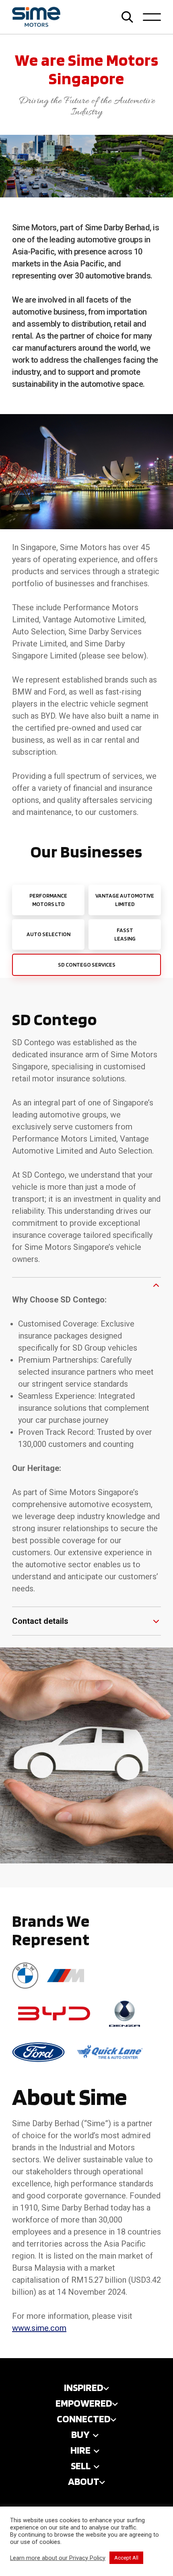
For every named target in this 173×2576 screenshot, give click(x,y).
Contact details (40, 1621)
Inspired (84, 2387)
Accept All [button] (126, 2558)
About (84, 2481)
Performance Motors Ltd (48, 900)
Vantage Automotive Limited (125, 900)
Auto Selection (48, 934)
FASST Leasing (125, 934)
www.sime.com (39, 2328)
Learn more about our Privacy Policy (58, 2558)
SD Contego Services (87, 965)
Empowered (84, 2403)
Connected (84, 2419)
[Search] (127, 17)
